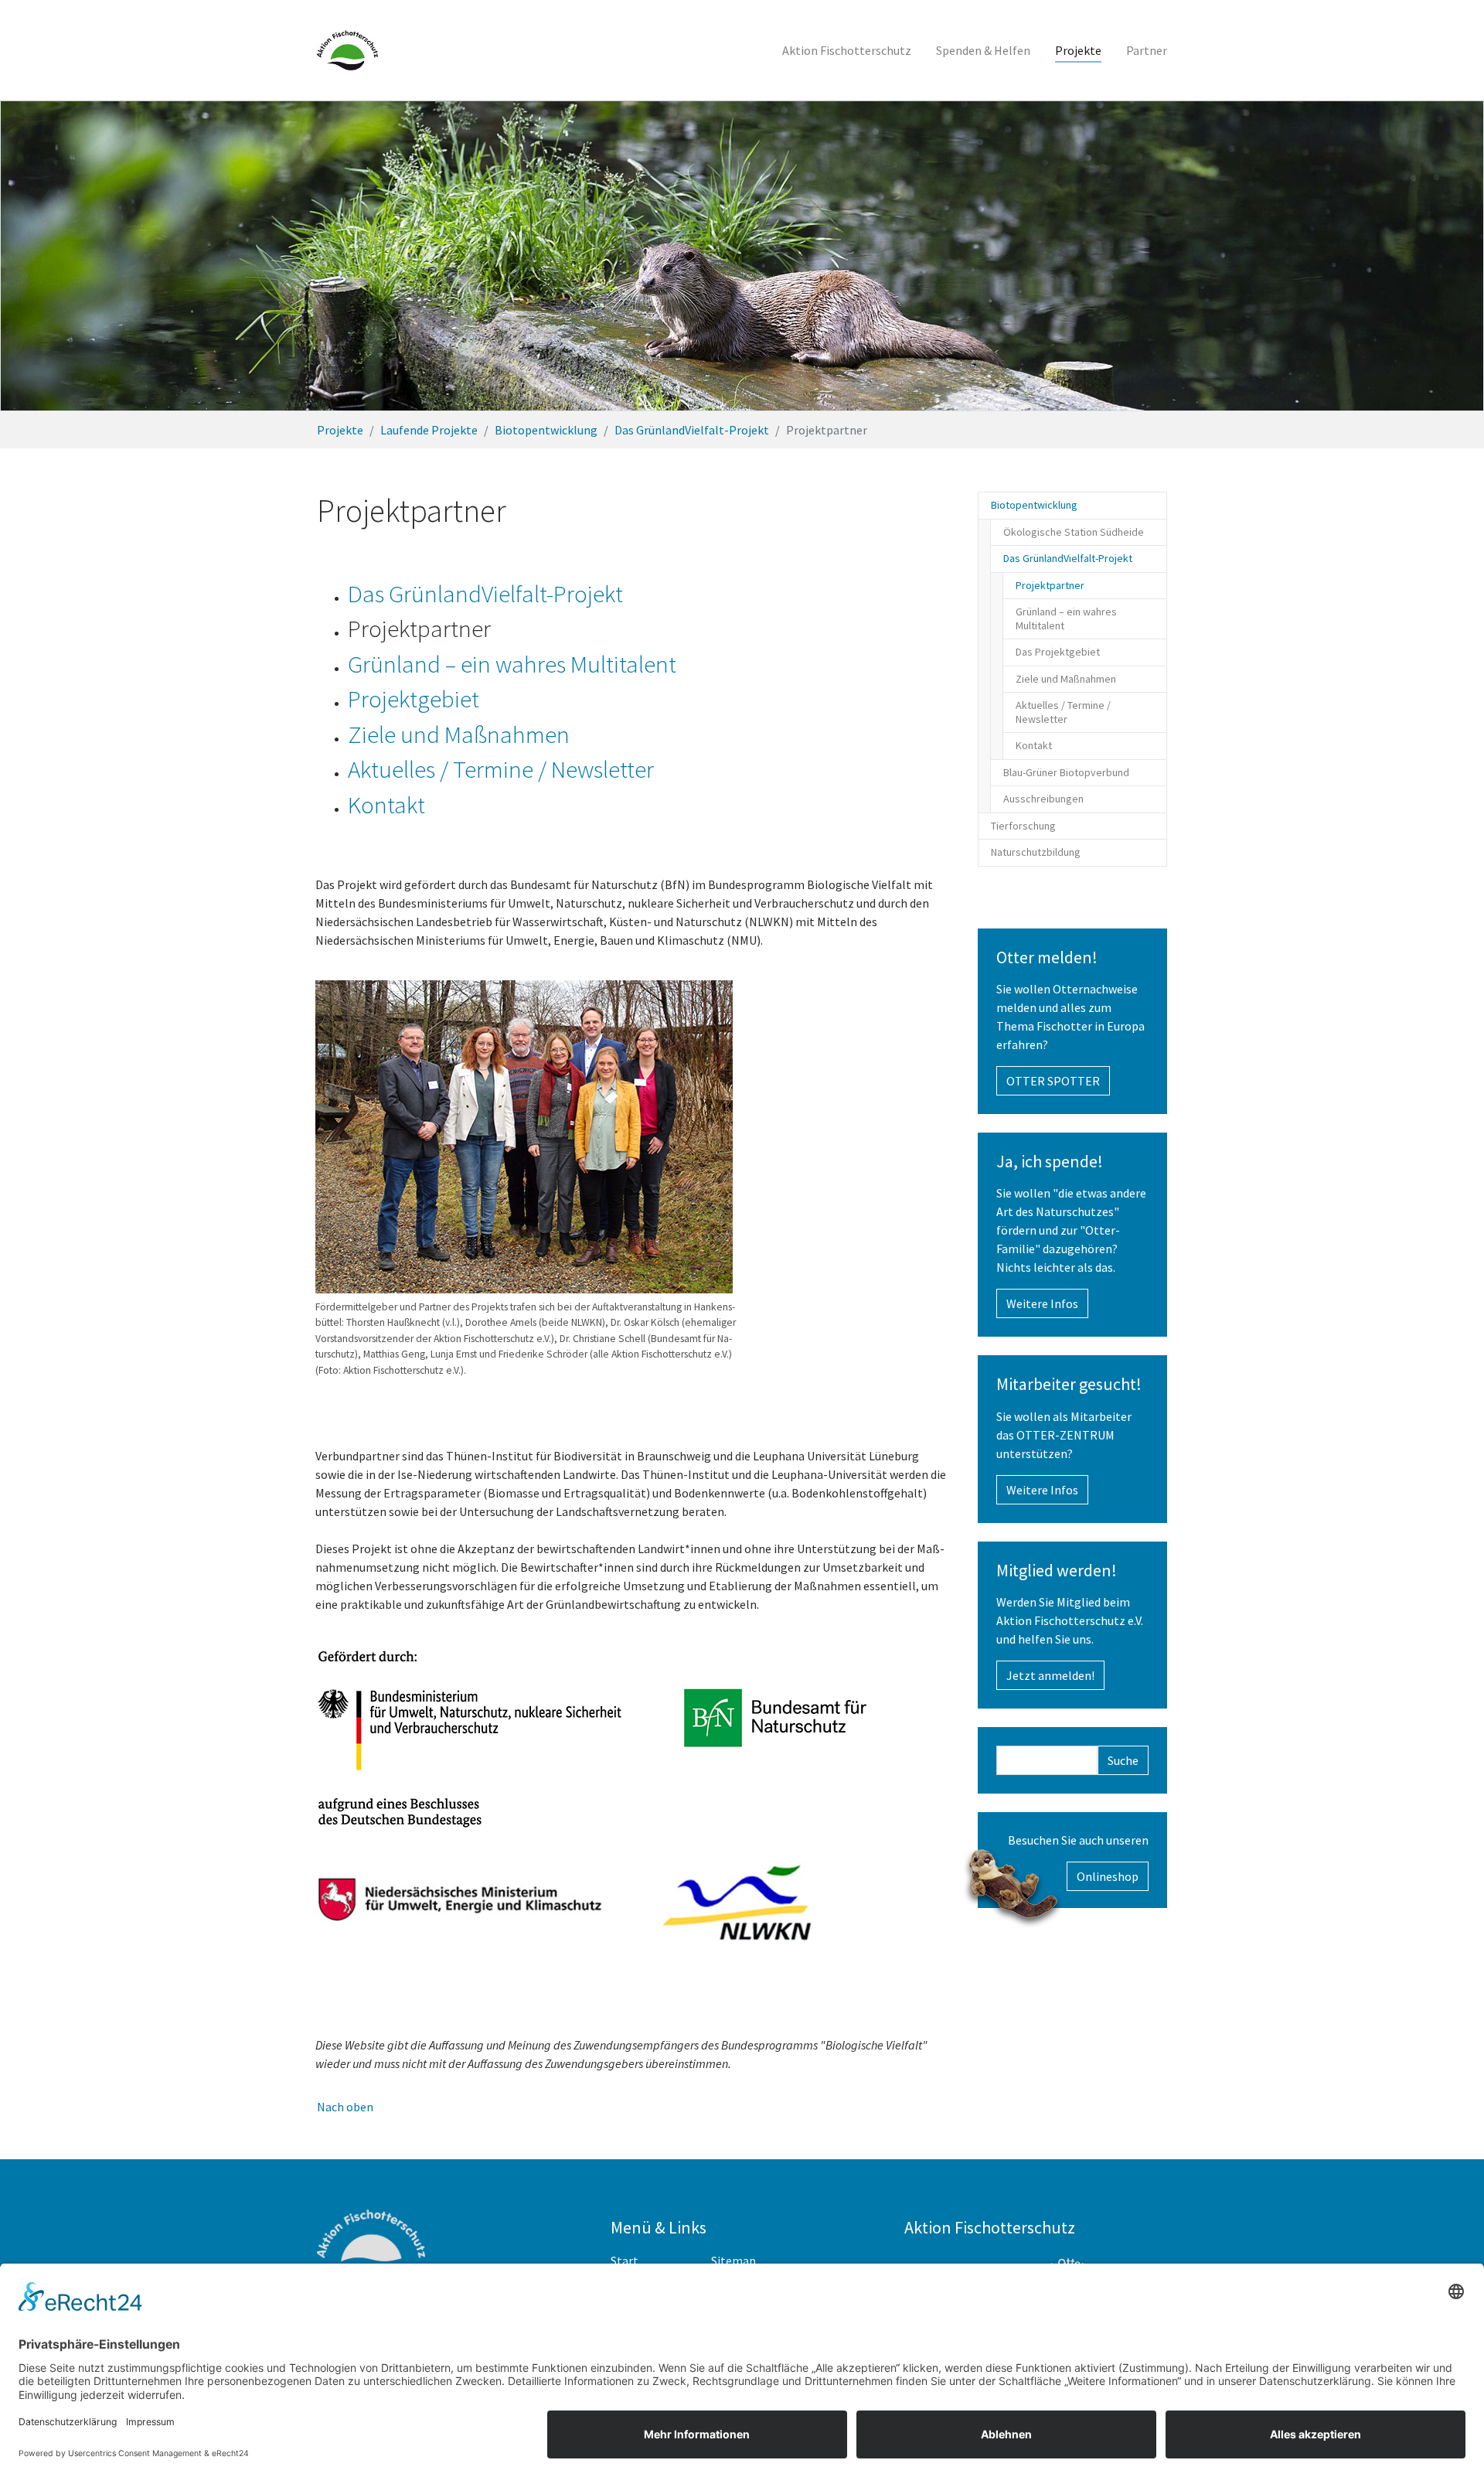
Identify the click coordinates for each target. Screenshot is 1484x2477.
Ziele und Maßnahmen (459, 734)
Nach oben (345, 2107)
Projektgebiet (414, 699)
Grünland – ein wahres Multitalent (512, 664)
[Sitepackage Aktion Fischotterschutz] (347, 50)
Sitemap (733, 2261)
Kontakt (386, 805)
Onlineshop (1108, 1876)
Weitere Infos (1042, 1303)
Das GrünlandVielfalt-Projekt (485, 594)
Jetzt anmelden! (1050, 1675)
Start (625, 2261)
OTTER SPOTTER (1053, 1081)
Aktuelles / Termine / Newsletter (501, 769)
